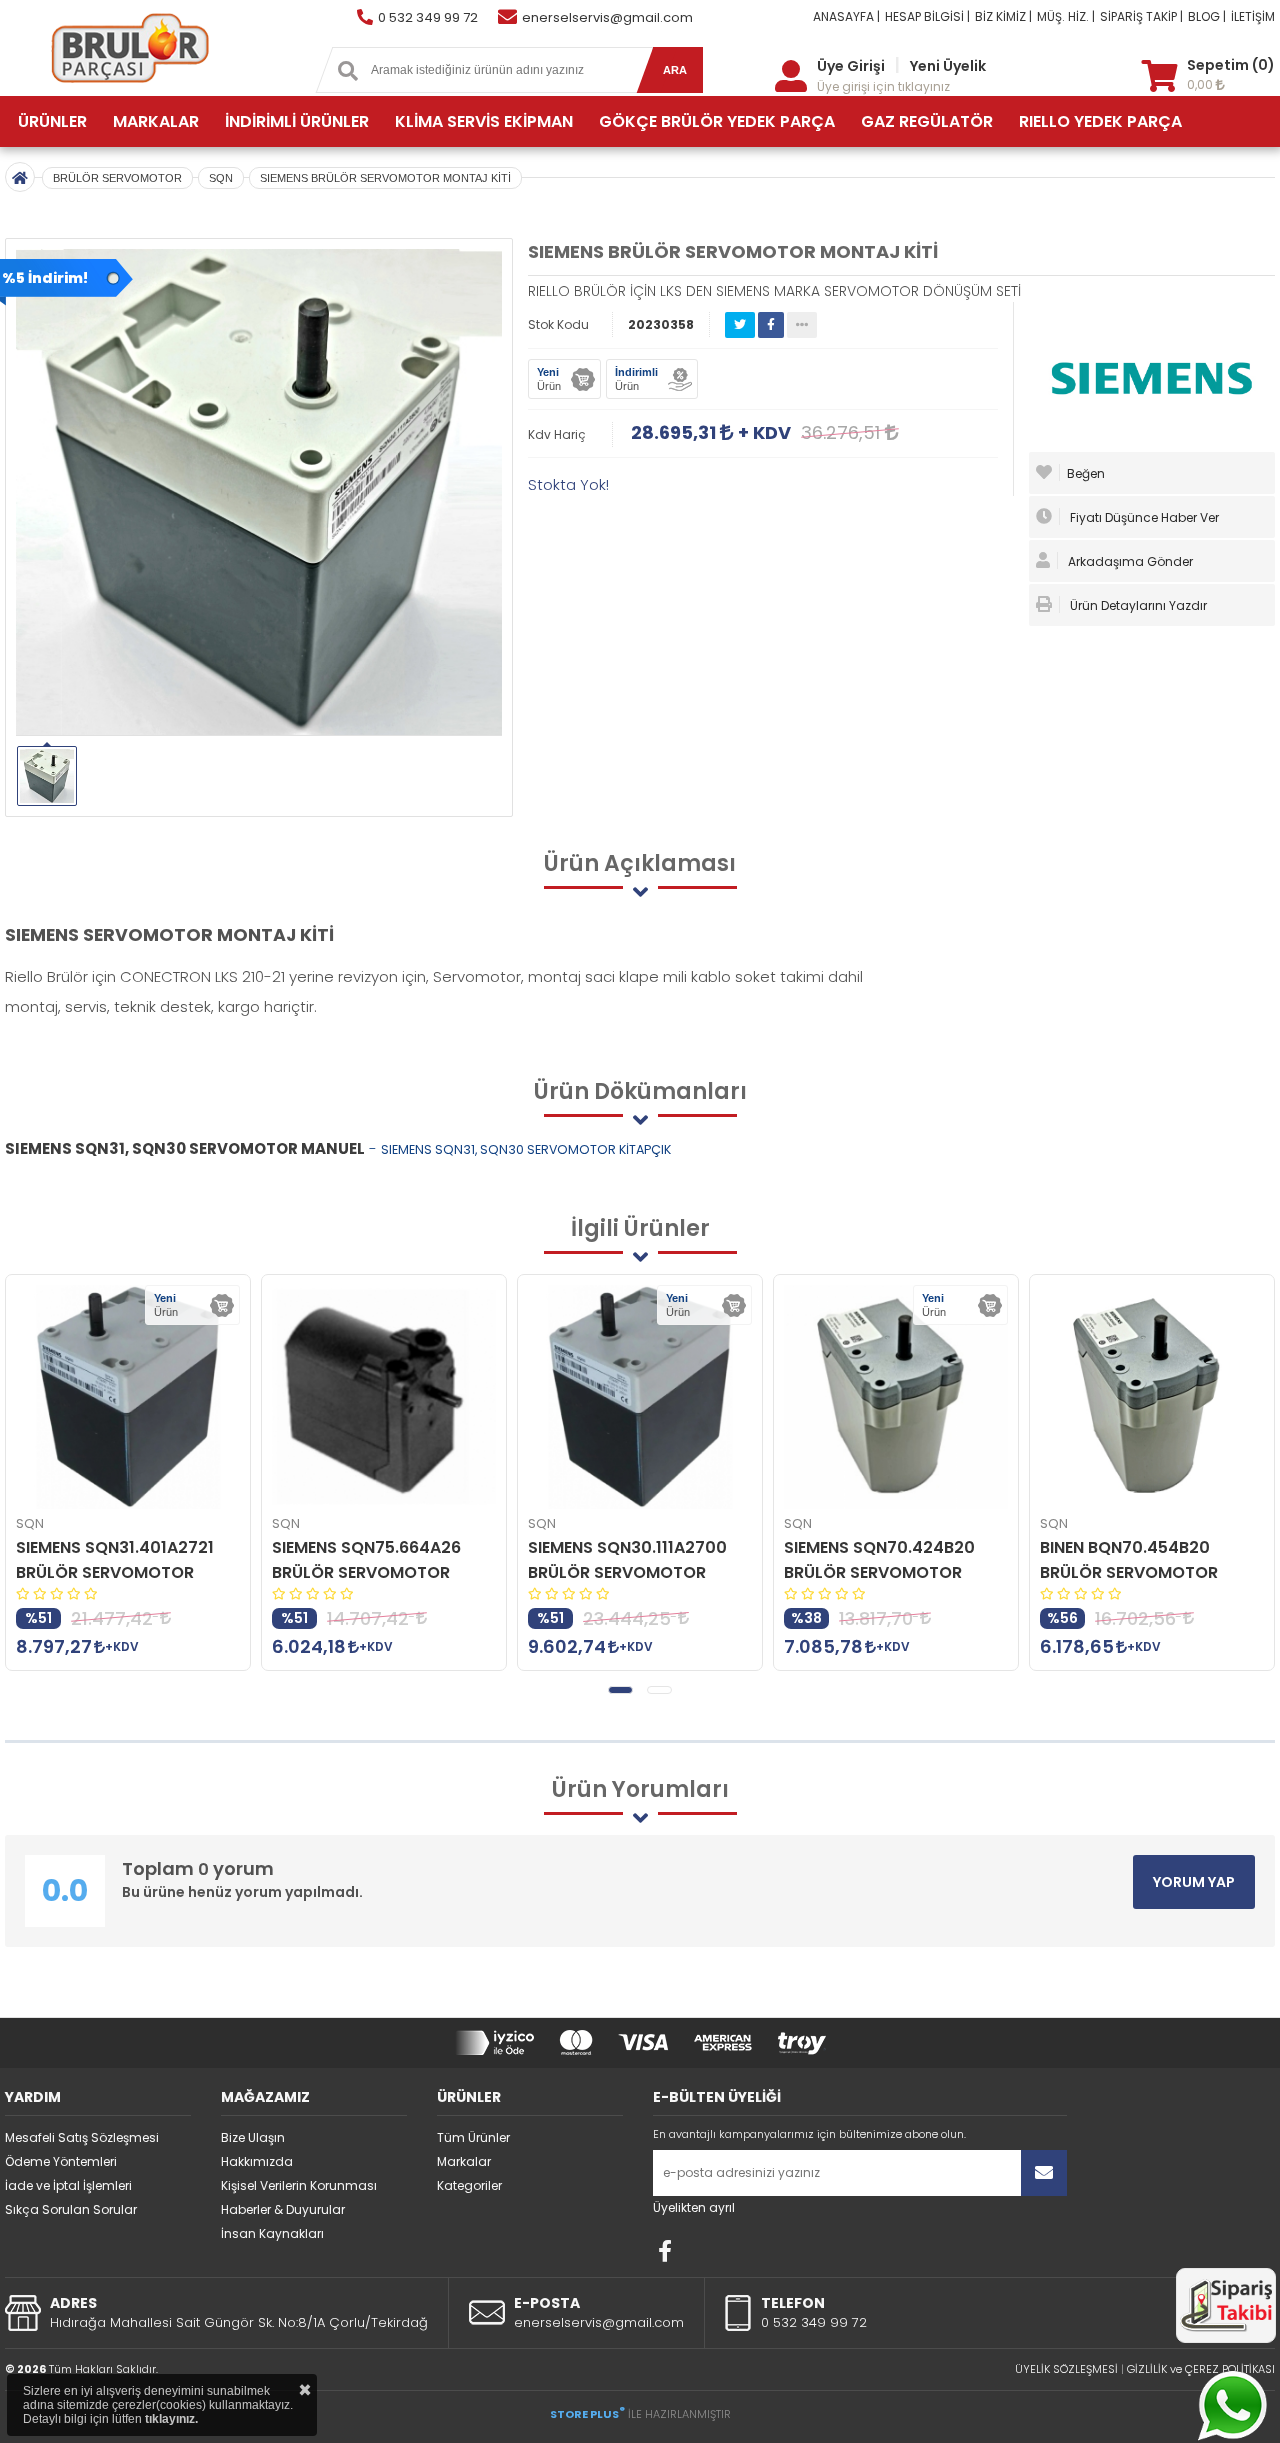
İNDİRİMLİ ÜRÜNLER (297, 121)
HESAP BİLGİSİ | (927, 16)
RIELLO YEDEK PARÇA (1100, 121)
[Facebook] (665, 2251)
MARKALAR (156, 121)
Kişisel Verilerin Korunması (299, 2185)
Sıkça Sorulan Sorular (71, 2209)
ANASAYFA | (846, 16)
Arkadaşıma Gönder (1129, 561)
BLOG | (1207, 16)
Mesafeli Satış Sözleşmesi (82, 2137)
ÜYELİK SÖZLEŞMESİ (1066, 2369)
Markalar (464, 2161)
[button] (620, 1690)
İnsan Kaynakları (272, 2233)
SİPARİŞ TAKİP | (1141, 16)
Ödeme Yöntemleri (61, 2161)
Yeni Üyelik (948, 66)
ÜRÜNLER (52, 121)
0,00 (1201, 84)
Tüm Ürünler (473, 2137)
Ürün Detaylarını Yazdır (1137, 605)
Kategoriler (469, 2185)
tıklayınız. (171, 2419)
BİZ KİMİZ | (1003, 16)
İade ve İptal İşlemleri (68, 2185)
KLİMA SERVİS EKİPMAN (484, 121)
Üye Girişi (851, 66)
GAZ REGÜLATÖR (927, 121)
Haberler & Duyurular (283, 2209)
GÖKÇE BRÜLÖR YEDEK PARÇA (717, 121)
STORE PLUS (587, 2414)
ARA (675, 70)
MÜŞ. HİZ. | (1066, 16)
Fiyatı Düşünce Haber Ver (1143, 517)
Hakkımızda (257, 2161)
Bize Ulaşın (253, 2137)
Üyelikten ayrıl (694, 2207)
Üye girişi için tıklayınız (883, 86)
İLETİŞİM (1253, 16)
